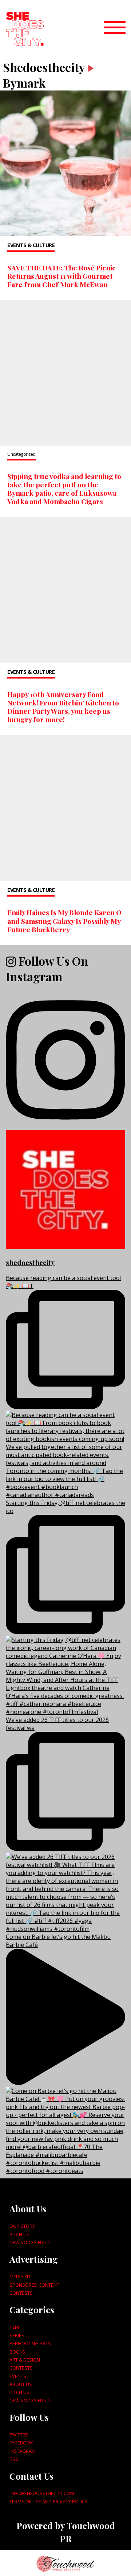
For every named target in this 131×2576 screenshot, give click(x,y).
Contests (21, 2293)
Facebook (21, 2443)
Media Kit (20, 2277)
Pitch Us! (20, 2234)
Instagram (23, 2451)
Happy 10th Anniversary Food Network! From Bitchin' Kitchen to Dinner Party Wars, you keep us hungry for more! (63, 707)
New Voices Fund (30, 2242)
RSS (14, 2459)
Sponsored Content (34, 2285)
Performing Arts (30, 2343)
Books (17, 2352)
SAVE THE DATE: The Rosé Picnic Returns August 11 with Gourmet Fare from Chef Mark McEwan (61, 276)
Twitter (19, 2435)
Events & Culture (31, 245)
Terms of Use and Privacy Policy (48, 2501)
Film (14, 2327)
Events (18, 2376)
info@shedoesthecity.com (42, 2493)
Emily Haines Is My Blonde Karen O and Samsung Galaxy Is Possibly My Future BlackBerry (64, 921)
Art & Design (25, 2360)
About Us (21, 2384)
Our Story (22, 2226)
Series (17, 2335)
